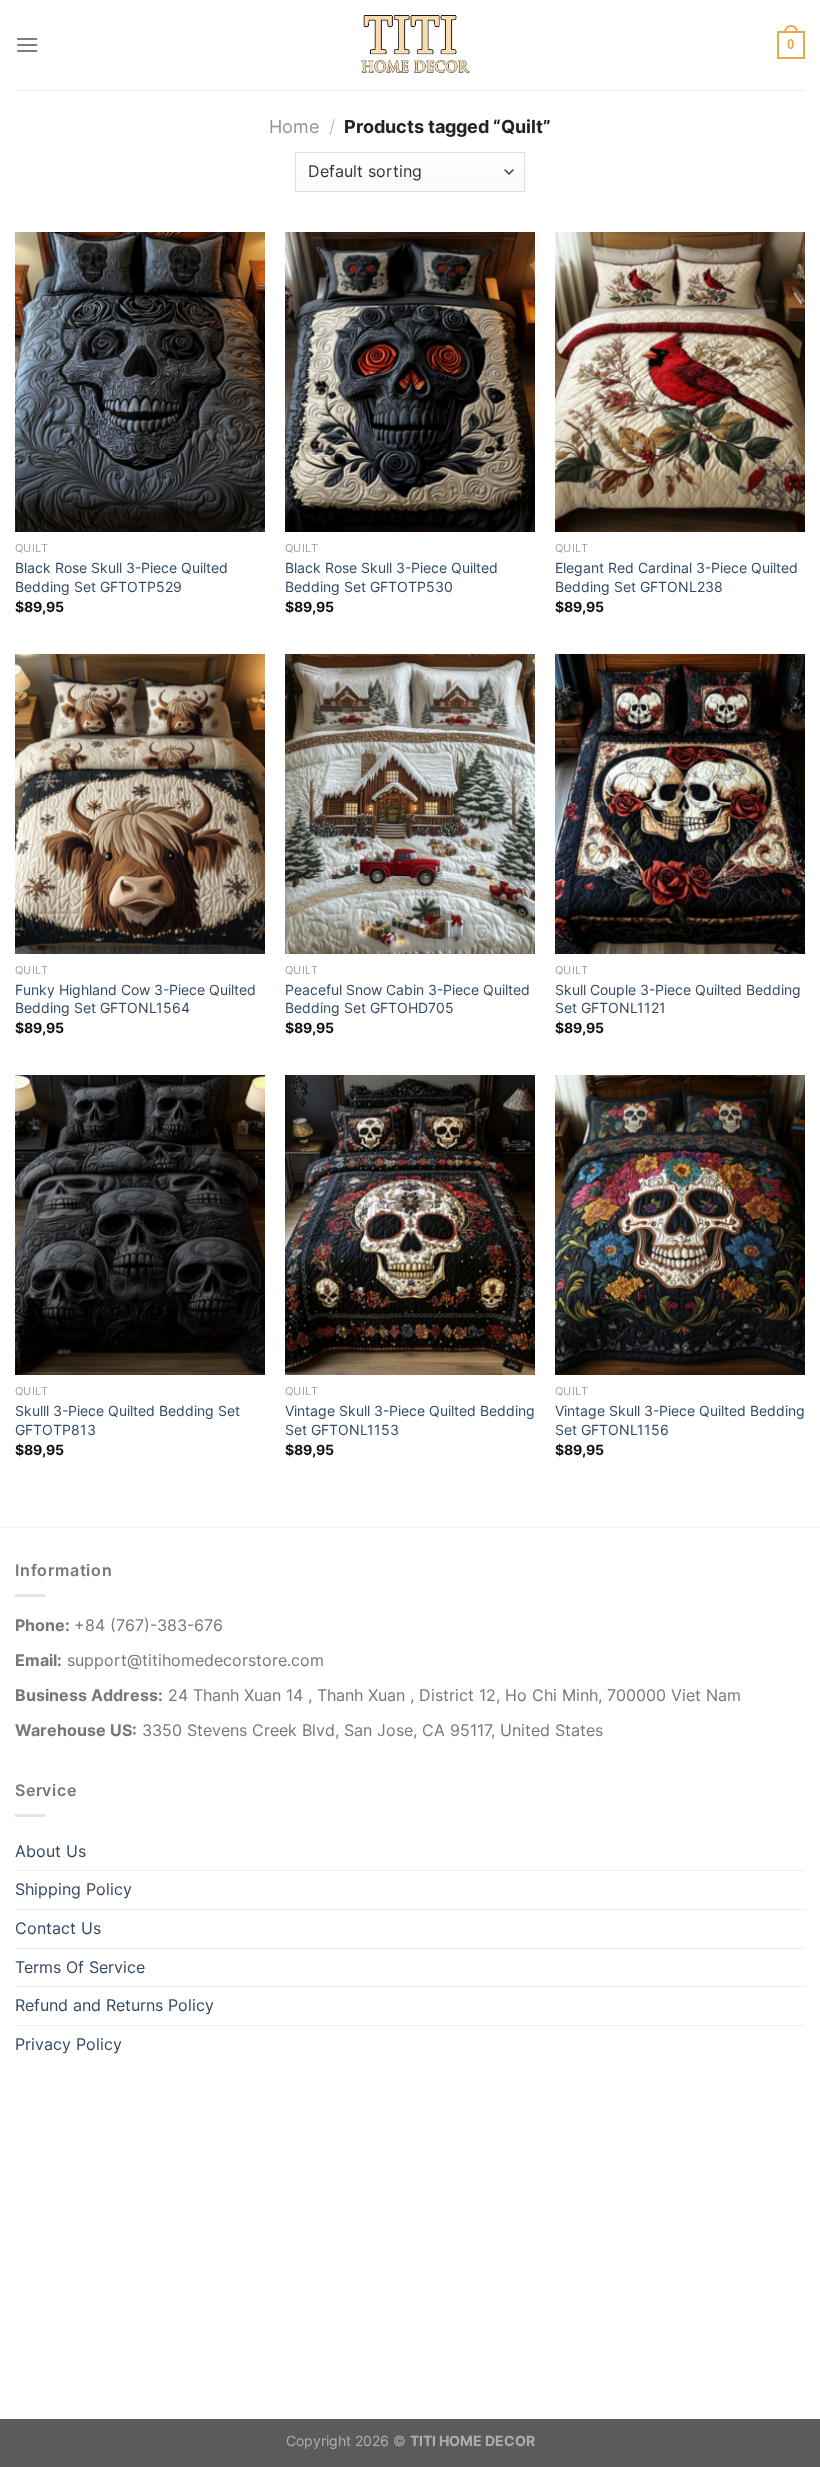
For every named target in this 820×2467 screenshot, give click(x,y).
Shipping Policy (73, 1889)
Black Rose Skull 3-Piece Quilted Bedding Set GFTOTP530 (391, 577)
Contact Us (58, 1928)
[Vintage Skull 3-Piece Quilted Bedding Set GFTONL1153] (410, 1225)
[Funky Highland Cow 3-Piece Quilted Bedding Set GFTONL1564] (140, 804)
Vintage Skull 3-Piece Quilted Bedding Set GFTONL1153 (410, 1420)
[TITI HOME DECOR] (410, 45)
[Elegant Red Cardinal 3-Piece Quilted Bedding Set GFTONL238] (680, 382)
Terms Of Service (80, 1967)
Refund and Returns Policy (114, 2005)
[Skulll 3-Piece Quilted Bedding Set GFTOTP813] (140, 1225)
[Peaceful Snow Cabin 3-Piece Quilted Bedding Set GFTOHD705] (410, 804)
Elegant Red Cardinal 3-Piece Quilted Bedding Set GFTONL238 (676, 577)
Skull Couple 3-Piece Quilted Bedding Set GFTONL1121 (678, 999)
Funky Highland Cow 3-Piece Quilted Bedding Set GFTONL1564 (135, 999)
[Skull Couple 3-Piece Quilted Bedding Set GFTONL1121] (680, 804)
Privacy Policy (68, 2044)
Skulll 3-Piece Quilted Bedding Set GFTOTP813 (127, 1420)
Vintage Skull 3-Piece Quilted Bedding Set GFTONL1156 (680, 1420)
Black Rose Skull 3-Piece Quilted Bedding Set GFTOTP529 (121, 577)
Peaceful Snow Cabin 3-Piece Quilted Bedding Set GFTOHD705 (407, 999)
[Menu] (27, 44)
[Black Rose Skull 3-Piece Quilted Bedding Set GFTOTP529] (140, 382)
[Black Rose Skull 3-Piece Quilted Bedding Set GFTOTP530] (410, 382)
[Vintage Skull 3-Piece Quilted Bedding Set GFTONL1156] (680, 1225)
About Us (50, 1851)
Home (294, 126)
